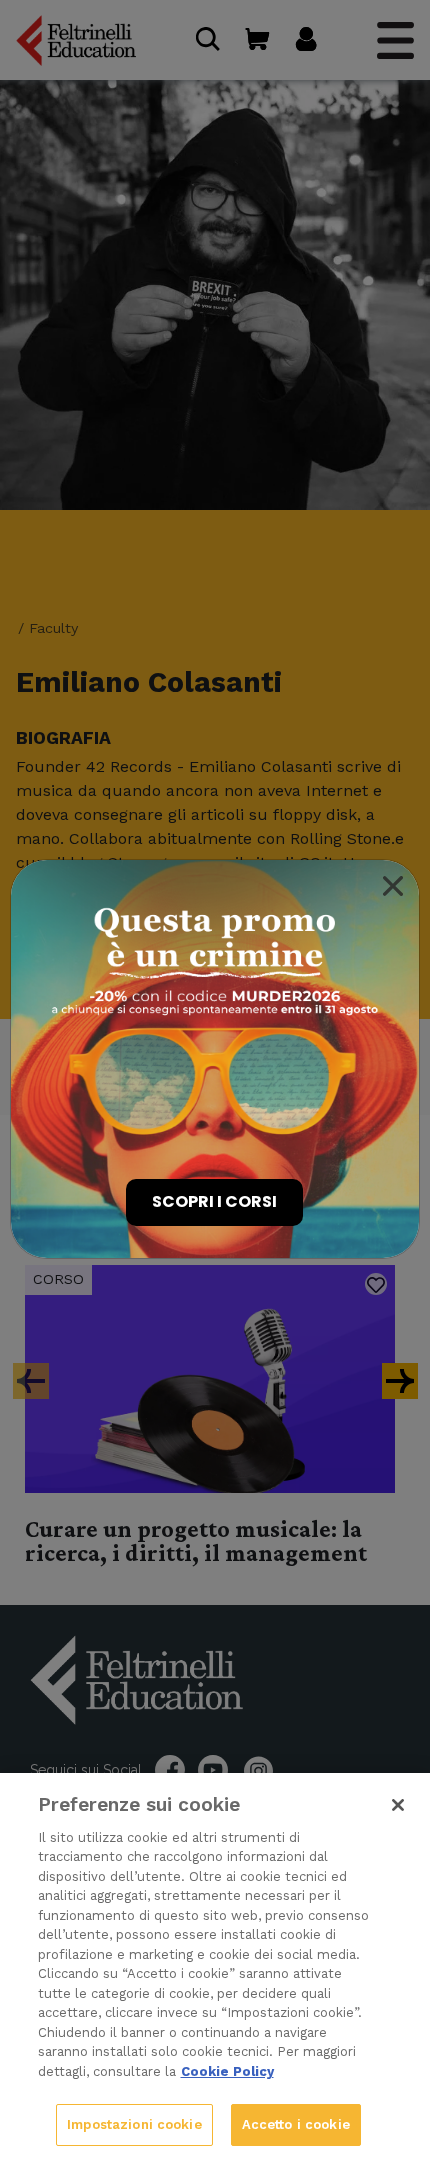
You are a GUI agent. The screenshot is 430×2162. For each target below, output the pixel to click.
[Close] (393, 886)
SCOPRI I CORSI (214, 1201)
